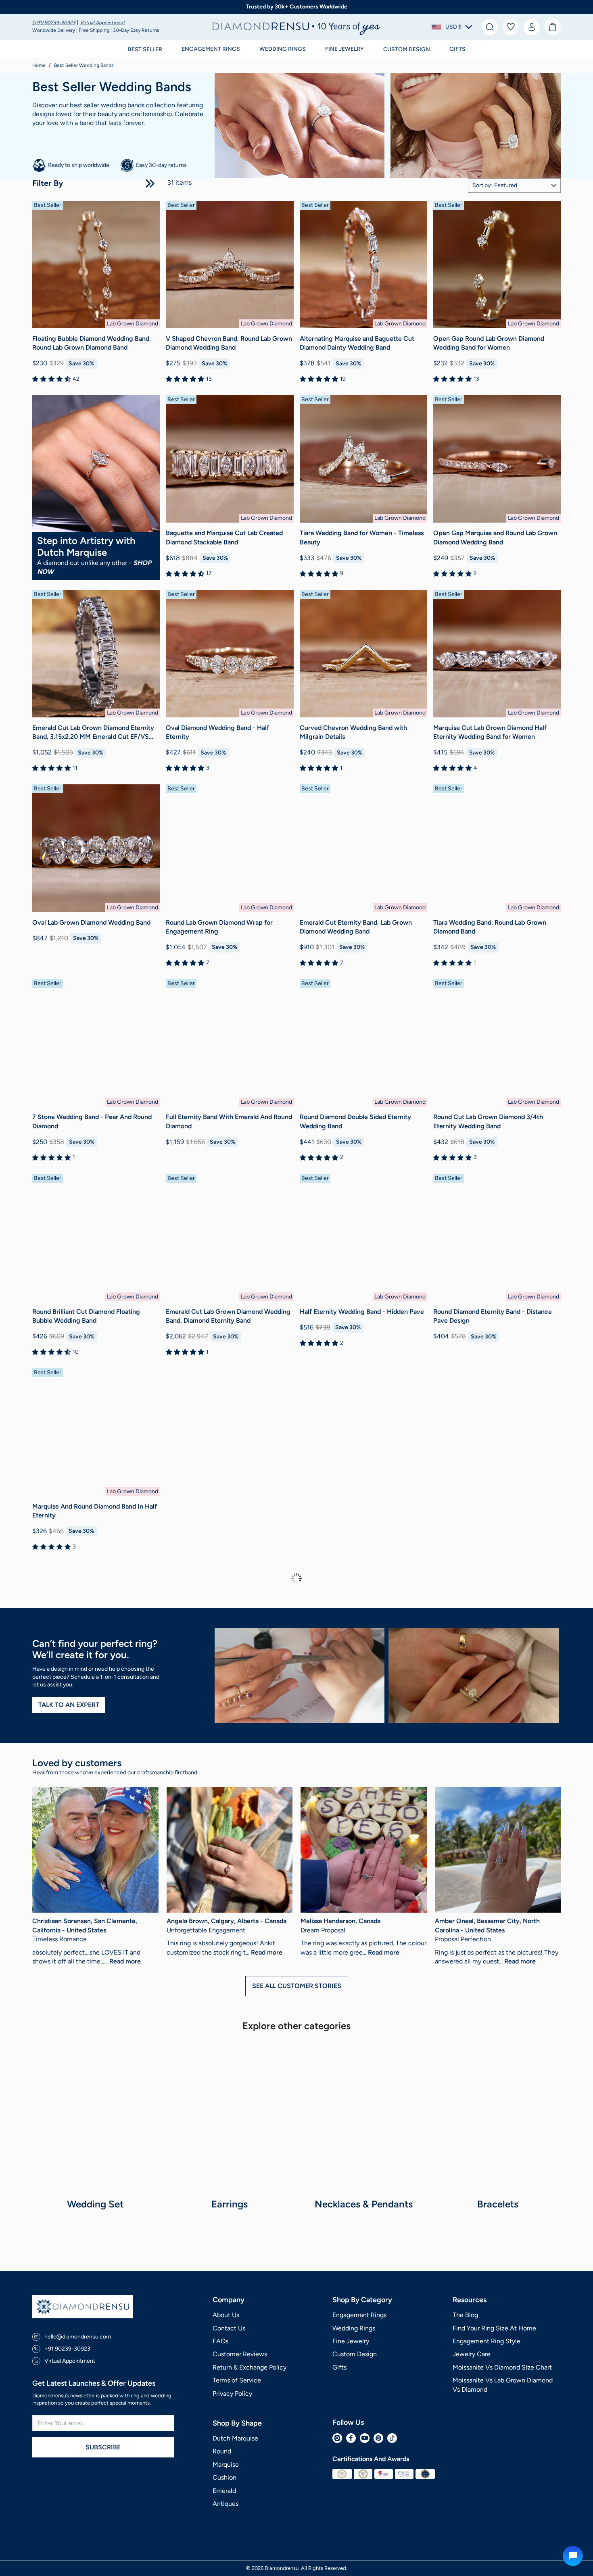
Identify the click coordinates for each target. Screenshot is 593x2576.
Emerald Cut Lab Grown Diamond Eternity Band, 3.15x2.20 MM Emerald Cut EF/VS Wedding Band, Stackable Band (93, 733)
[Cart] (553, 27)
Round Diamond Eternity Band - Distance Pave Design (493, 1316)
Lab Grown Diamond (133, 324)
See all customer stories (297, 1986)
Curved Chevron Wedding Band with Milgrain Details (353, 732)
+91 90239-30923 (67, 2349)
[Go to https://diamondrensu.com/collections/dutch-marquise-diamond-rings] (96, 464)
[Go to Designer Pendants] (364, 2117)
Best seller (145, 49)
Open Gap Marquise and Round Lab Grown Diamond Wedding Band (495, 537)
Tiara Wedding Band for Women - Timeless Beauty (362, 537)
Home (39, 65)
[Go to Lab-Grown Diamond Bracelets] (498, 2117)
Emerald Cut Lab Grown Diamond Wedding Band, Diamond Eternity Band (228, 1316)
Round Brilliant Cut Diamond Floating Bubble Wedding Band (86, 1316)
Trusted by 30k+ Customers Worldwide (297, 7)
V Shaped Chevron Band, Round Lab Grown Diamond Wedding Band (229, 343)
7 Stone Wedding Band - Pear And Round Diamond (92, 1121)
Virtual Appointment (102, 23)
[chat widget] (573, 2556)
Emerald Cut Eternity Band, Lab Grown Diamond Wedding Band (356, 927)
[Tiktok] (392, 2438)
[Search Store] (490, 27)
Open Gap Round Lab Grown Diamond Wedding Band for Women (489, 343)
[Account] (532, 27)
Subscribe (103, 2447)
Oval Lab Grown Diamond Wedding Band (91, 922)
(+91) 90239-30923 (54, 23)
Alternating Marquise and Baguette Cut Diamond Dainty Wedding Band (357, 343)
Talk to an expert (69, 1705)
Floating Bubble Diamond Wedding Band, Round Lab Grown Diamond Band (92, 343)
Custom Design (407, 49)
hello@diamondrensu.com (78, 2337)
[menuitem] (55, 23)
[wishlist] (511, 27)
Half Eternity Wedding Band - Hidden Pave (362, 1312)
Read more (125, 1961)
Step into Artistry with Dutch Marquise (86, 546)
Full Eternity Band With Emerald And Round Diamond (229, 1121)
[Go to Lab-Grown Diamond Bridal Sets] (95, 2117)
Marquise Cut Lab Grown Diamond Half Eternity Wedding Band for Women (490, 732)
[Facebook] (351, 2438)
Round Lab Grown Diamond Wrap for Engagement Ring (219, 927)
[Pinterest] (378, 2438)
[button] (452, 27)
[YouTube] (365, 2438)
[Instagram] (337, 2438)
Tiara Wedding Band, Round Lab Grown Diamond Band (490, 927)
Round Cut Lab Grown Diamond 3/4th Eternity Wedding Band (488, 1121)
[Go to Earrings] (230, 2117)
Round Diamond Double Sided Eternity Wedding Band (355, 1121)
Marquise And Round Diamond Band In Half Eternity (95, 1511)
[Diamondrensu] (297, 27)
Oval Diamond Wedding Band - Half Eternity (217, 732)
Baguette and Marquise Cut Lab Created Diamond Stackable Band (224, 537)
